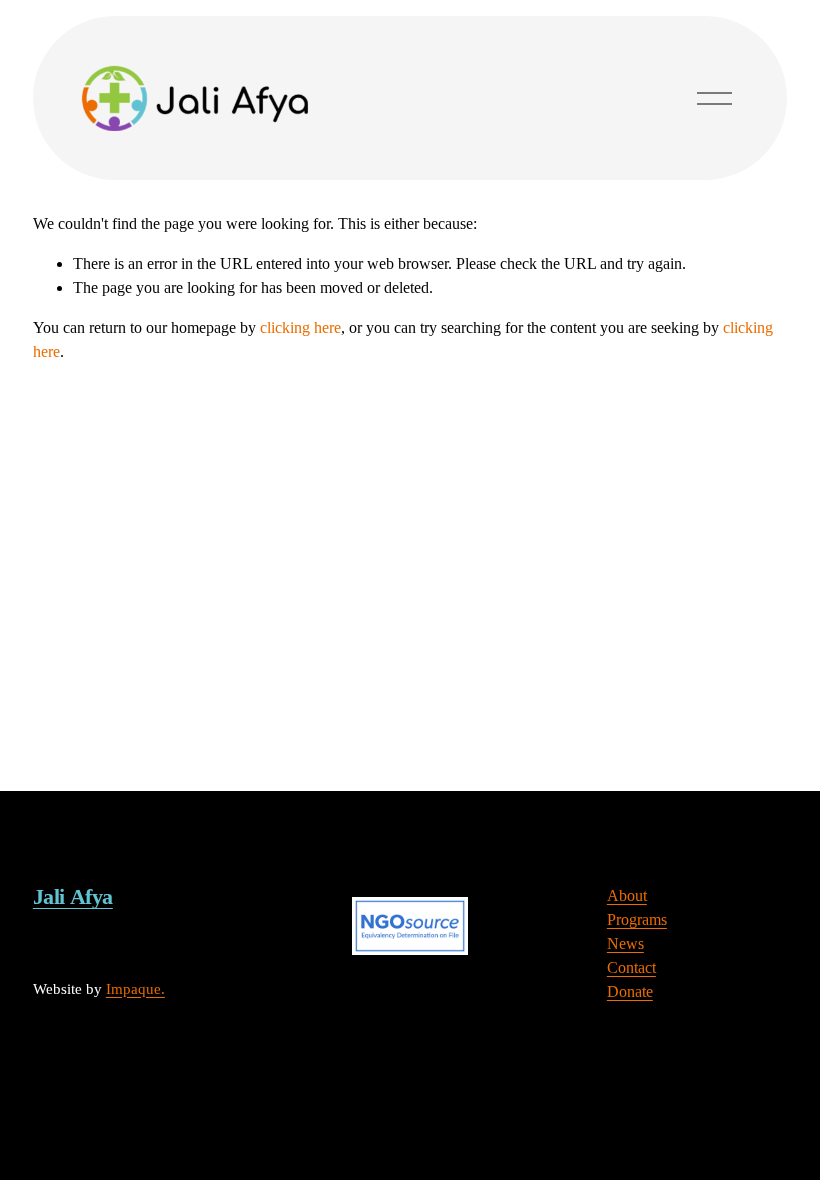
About (627, 895)
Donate (630, 991)
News (625, 943)
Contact (631, 967)
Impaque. (135, 989)
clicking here (300, 327)
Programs (637, 919)
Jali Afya (73, 896)
